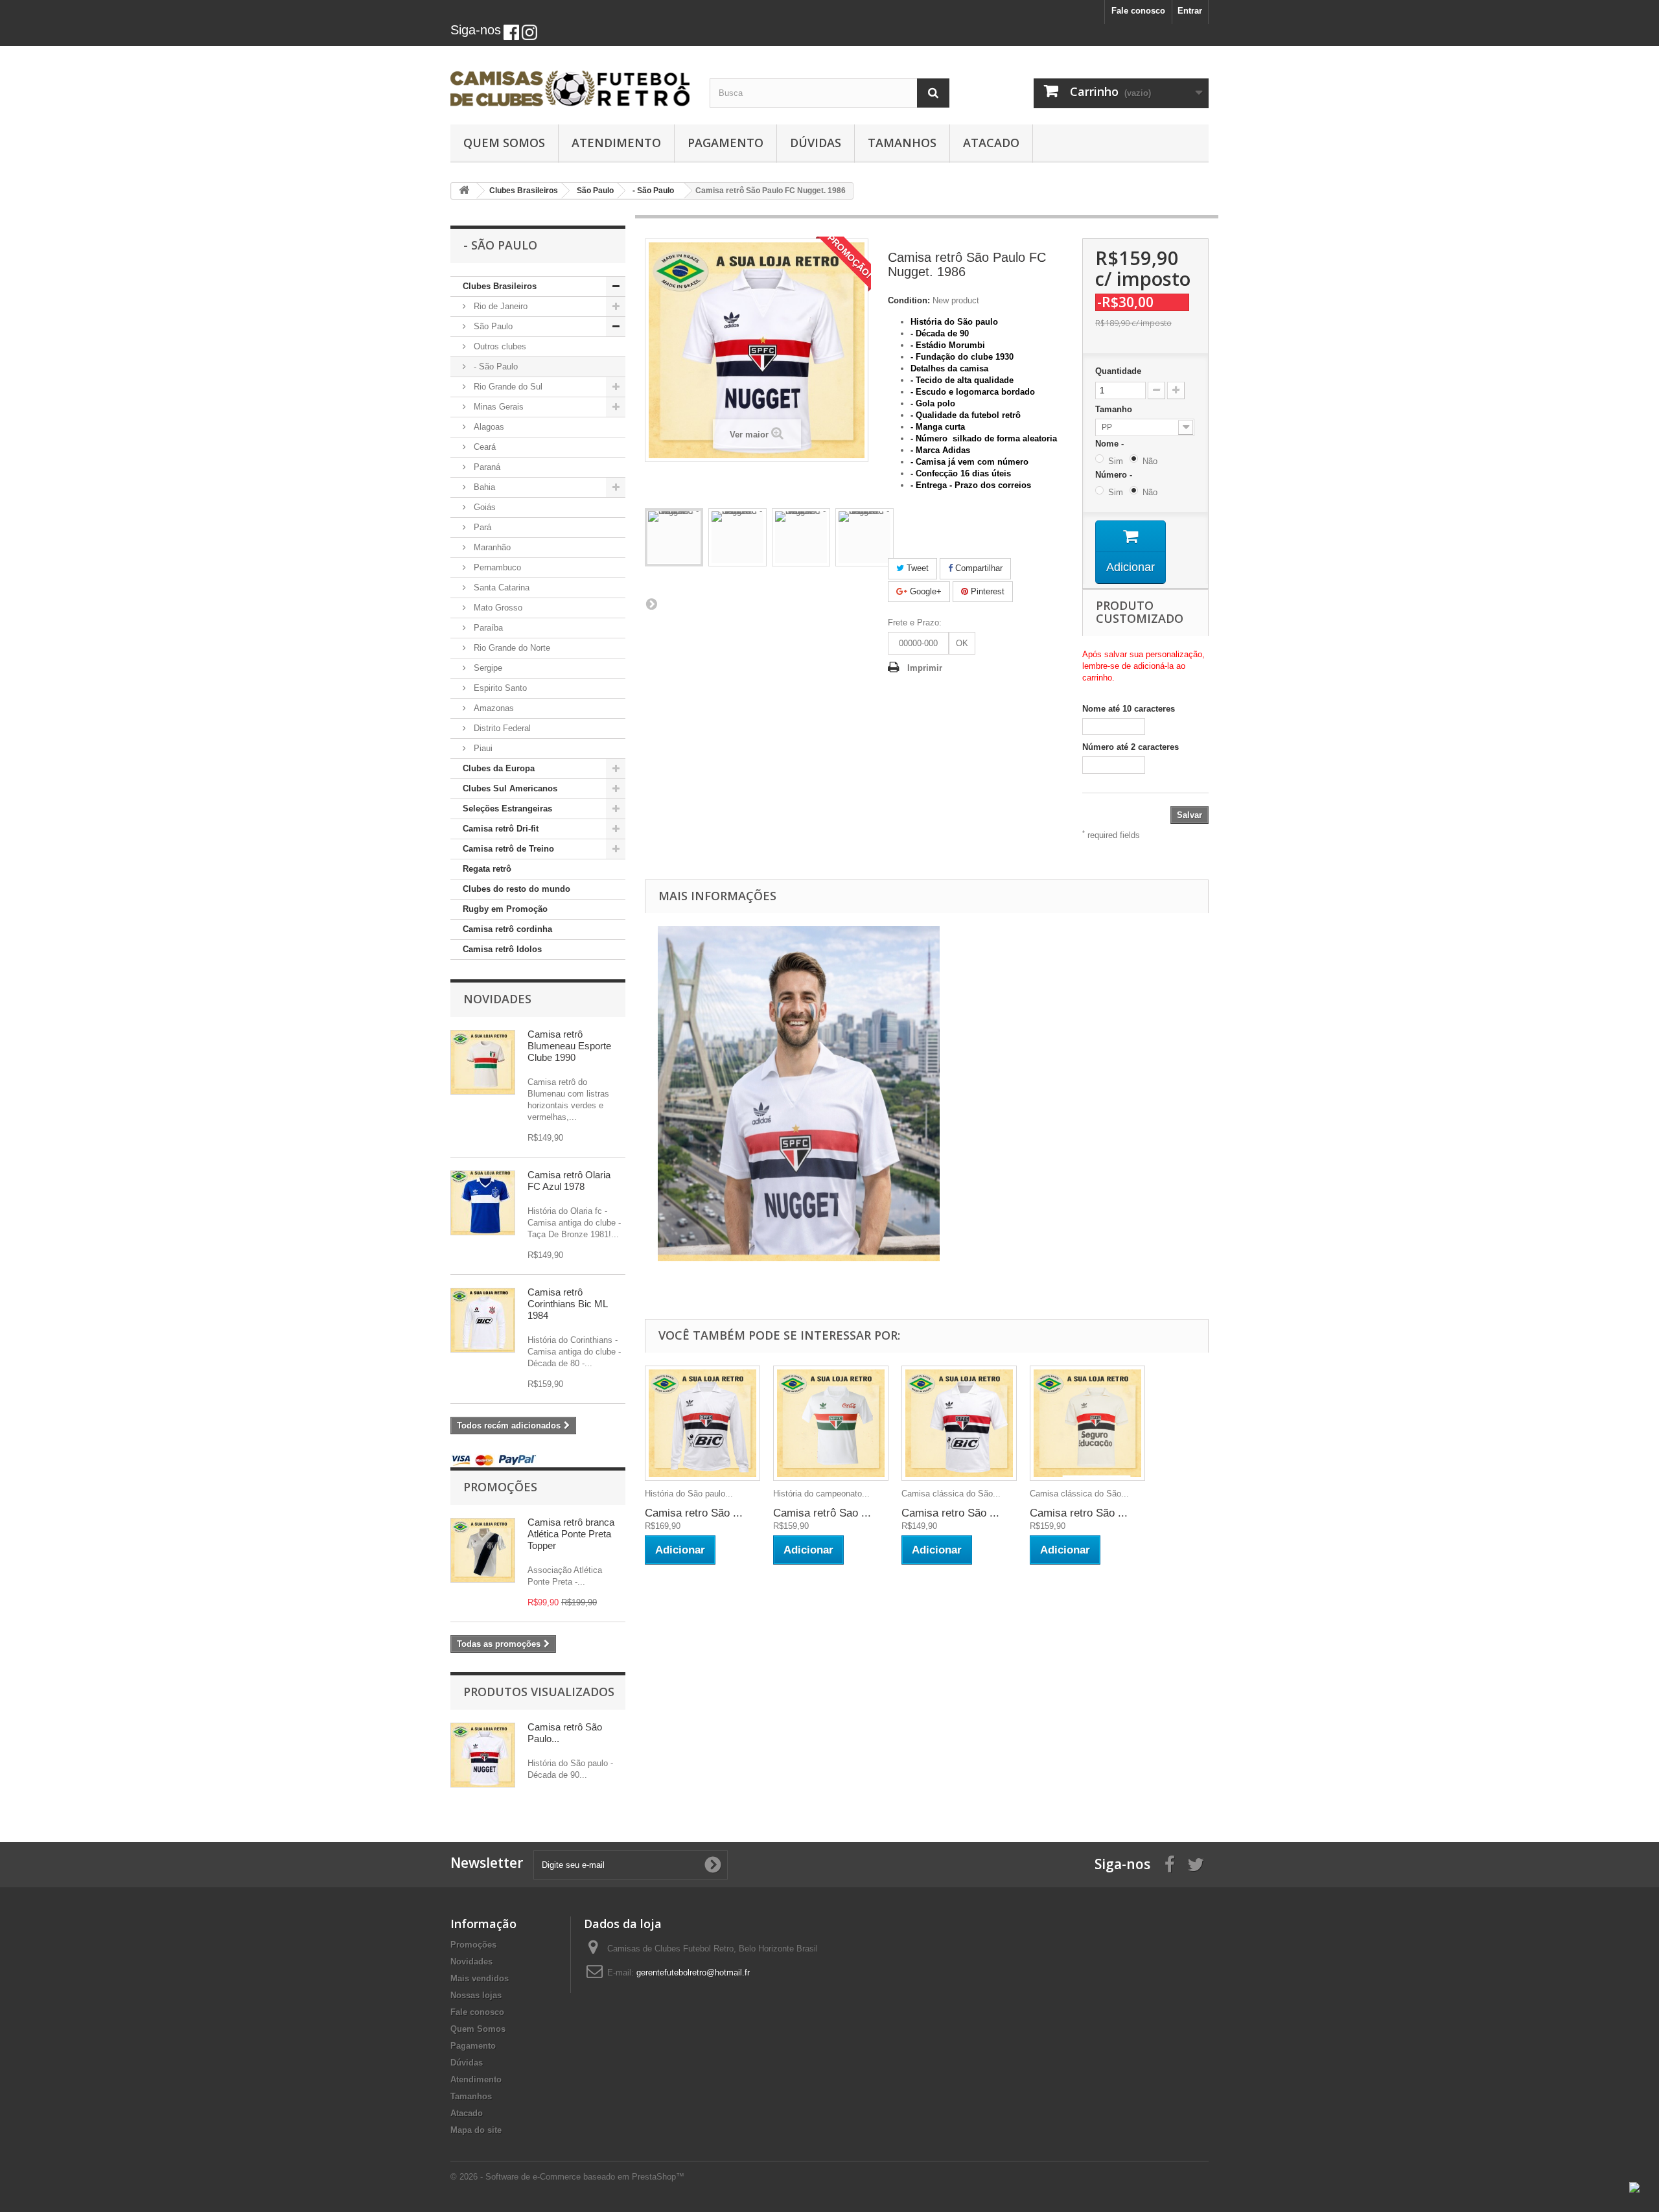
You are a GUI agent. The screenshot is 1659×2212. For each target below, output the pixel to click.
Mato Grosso (497, 608)
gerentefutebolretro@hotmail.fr (693, 1973)
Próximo (651, 603)
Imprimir (925, 668)
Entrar (1190, 11)
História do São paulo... (689, 1494)
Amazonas (493, 708)
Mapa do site (476, 2130)
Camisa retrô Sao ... (822, 1513)
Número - (1116, 475)
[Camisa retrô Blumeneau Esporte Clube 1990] (483, 1062)
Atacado (991, 143)
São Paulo (492, 326)
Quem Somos (504, 143)
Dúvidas (816, 143)
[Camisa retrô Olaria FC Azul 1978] (483, 1203)
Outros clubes (499, 346)
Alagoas (488, 427)
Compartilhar (978, 568)
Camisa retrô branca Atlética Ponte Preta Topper (571, 1534)
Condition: (909, 300)
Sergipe (487, 668)
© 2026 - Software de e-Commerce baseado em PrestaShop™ (567, 2177)
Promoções (500, 1487)
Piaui (482, 748)
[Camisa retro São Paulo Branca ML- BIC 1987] (702, 1423)
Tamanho (1115, 409)
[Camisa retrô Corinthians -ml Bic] (483, 1320)
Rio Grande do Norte (511, 648)
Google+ (924, 591)
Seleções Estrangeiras (507, 809)
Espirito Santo (499, 688)
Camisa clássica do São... (951, 1494)
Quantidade (1118, 371)
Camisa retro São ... (694, 1513)
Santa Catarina (500, 588)
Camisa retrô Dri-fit (501, 829)
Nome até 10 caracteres (1129, 709)
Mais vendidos (480, 1978)
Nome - (1112, 444)
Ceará (483, 447)
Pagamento (725, 143)
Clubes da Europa (499, 768)
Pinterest (986, 591)
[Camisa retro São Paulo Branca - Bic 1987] (959, 1423)
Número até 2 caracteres (1131, 747)
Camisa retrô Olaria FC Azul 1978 (569, 1181)
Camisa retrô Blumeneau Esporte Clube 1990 (569, 1046)
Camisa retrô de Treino (508, 849)
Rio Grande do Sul (507, 387)
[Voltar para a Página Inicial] (464, 191)
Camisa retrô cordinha (507, 929)
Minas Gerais (497, 407)
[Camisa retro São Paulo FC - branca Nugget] (674, 537)
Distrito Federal (501, 728)
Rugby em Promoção (505, 909)
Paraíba (487, 628)
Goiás (483, 507)
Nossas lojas (476, 1995)
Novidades (497, 999)
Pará (481, 527)
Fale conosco (1138, 11)
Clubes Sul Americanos (510, 788)
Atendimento (616, 143)
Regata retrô (487, 869)
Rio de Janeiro (499, 306)
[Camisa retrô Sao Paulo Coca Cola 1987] (831, 1423)
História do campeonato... (821, 1494)
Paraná (486, 467)
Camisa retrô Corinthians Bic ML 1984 (567, 1304)
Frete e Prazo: (915, 623)
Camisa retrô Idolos (502, 949)
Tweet (916, 568)
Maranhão (491, 547)
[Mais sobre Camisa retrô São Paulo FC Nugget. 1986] (483, 1755)
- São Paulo (494, 367)
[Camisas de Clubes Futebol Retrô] (570, 82)
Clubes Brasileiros (500, 286)
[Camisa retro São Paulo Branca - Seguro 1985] (1087, 1423)
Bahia (483, 487)
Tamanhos (902, 143)
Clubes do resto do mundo (516, 889)
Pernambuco (496, 567)
